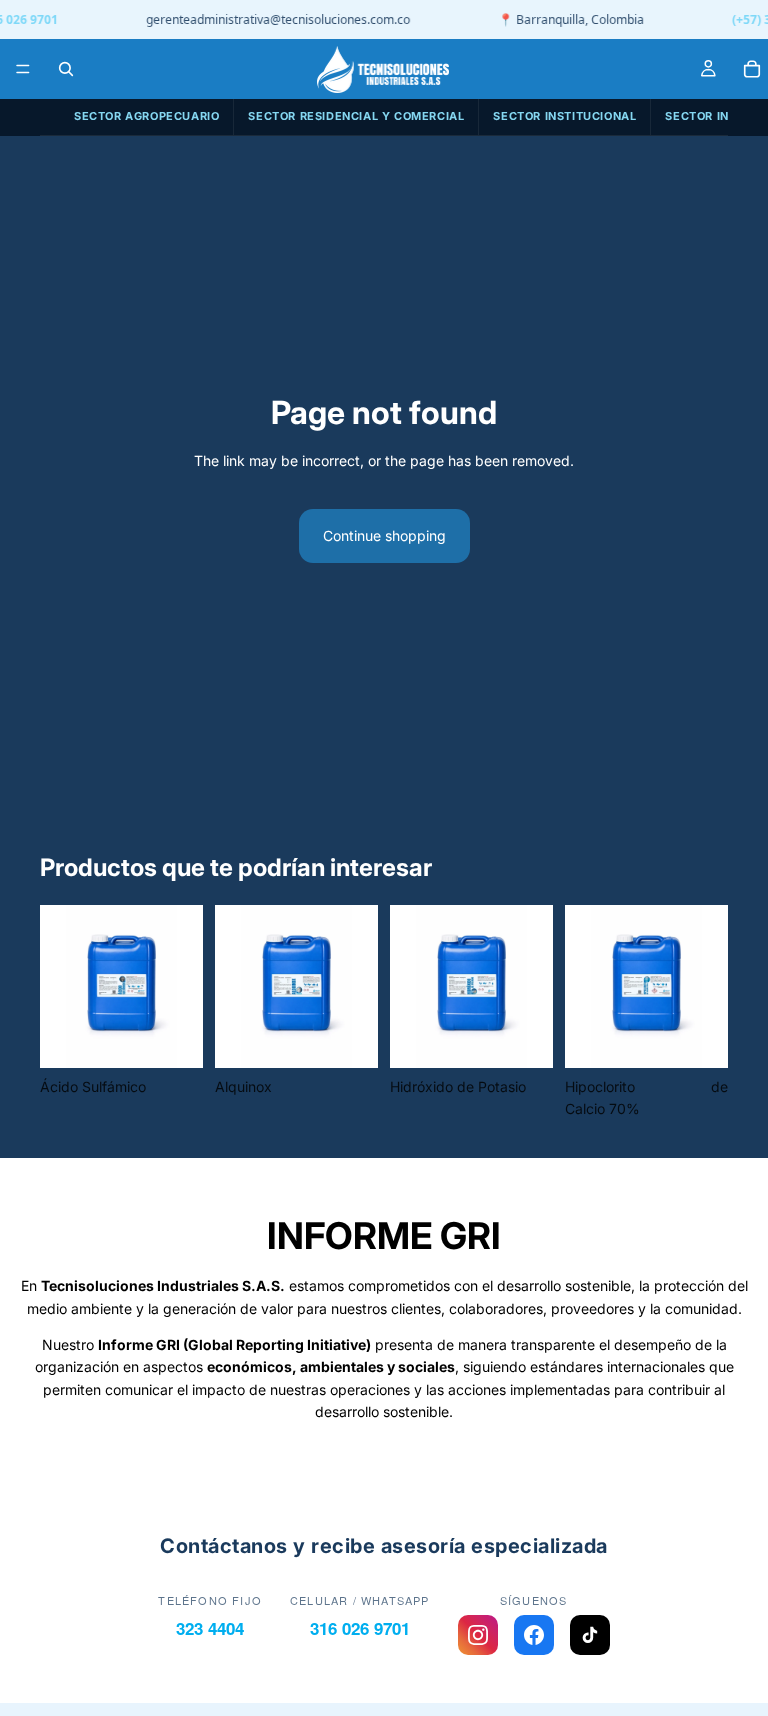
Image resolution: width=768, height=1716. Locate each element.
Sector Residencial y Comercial (356, 116)
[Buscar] (66, 69)
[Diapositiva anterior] (62, 986)
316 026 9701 (360, 1628)
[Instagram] (478, 1635)
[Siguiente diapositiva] (181, 986)
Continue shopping (384, 535)
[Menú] (23, 69)
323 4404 (210, 1628)
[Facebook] (534, 1635)
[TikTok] (590, 1635)
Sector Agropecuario (146, 116)
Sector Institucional (564, 116)
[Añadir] (172, 1037)
